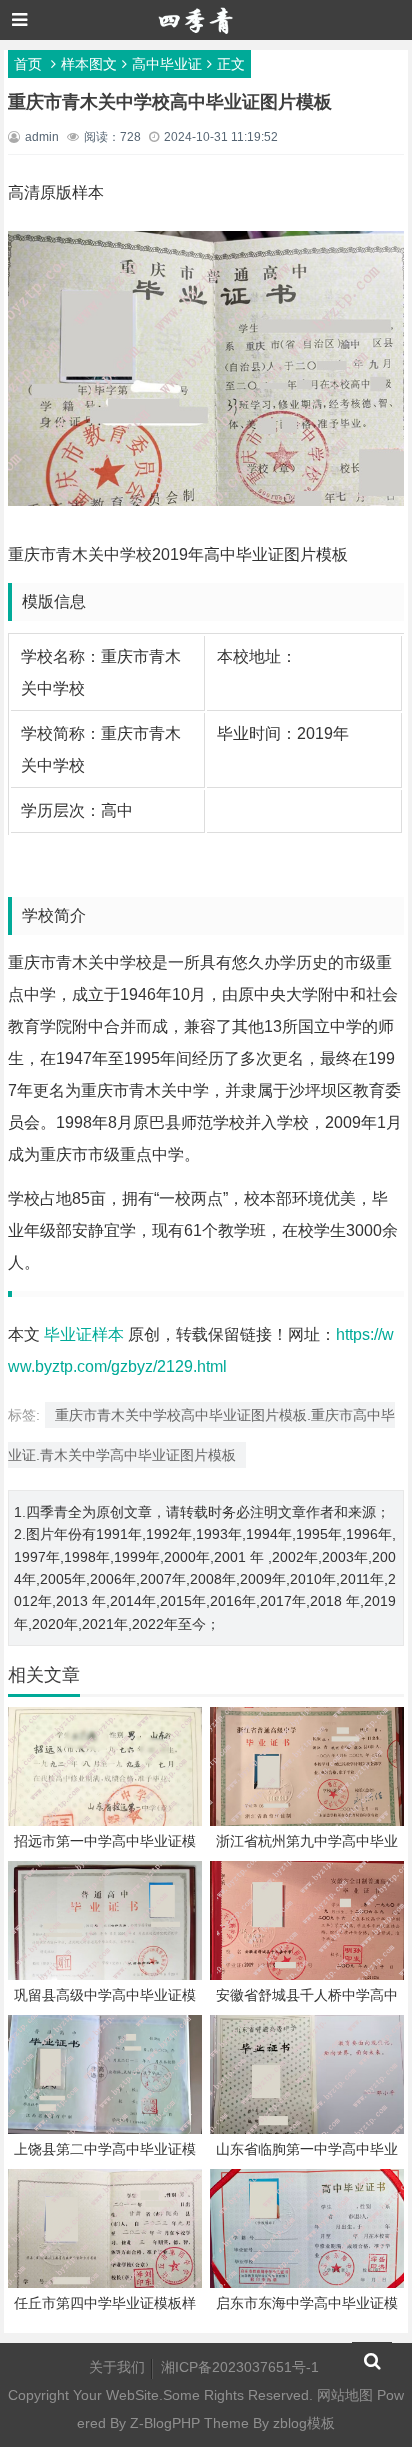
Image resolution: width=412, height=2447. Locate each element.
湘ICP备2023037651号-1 (240, 2367)
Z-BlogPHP (165, 2423)
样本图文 (89, 64)
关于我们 (117, 2367)
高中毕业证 (167, 64)
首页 (28, 64)
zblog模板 (304, 2423)
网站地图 (345, 2395)
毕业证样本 (84, 1334)
